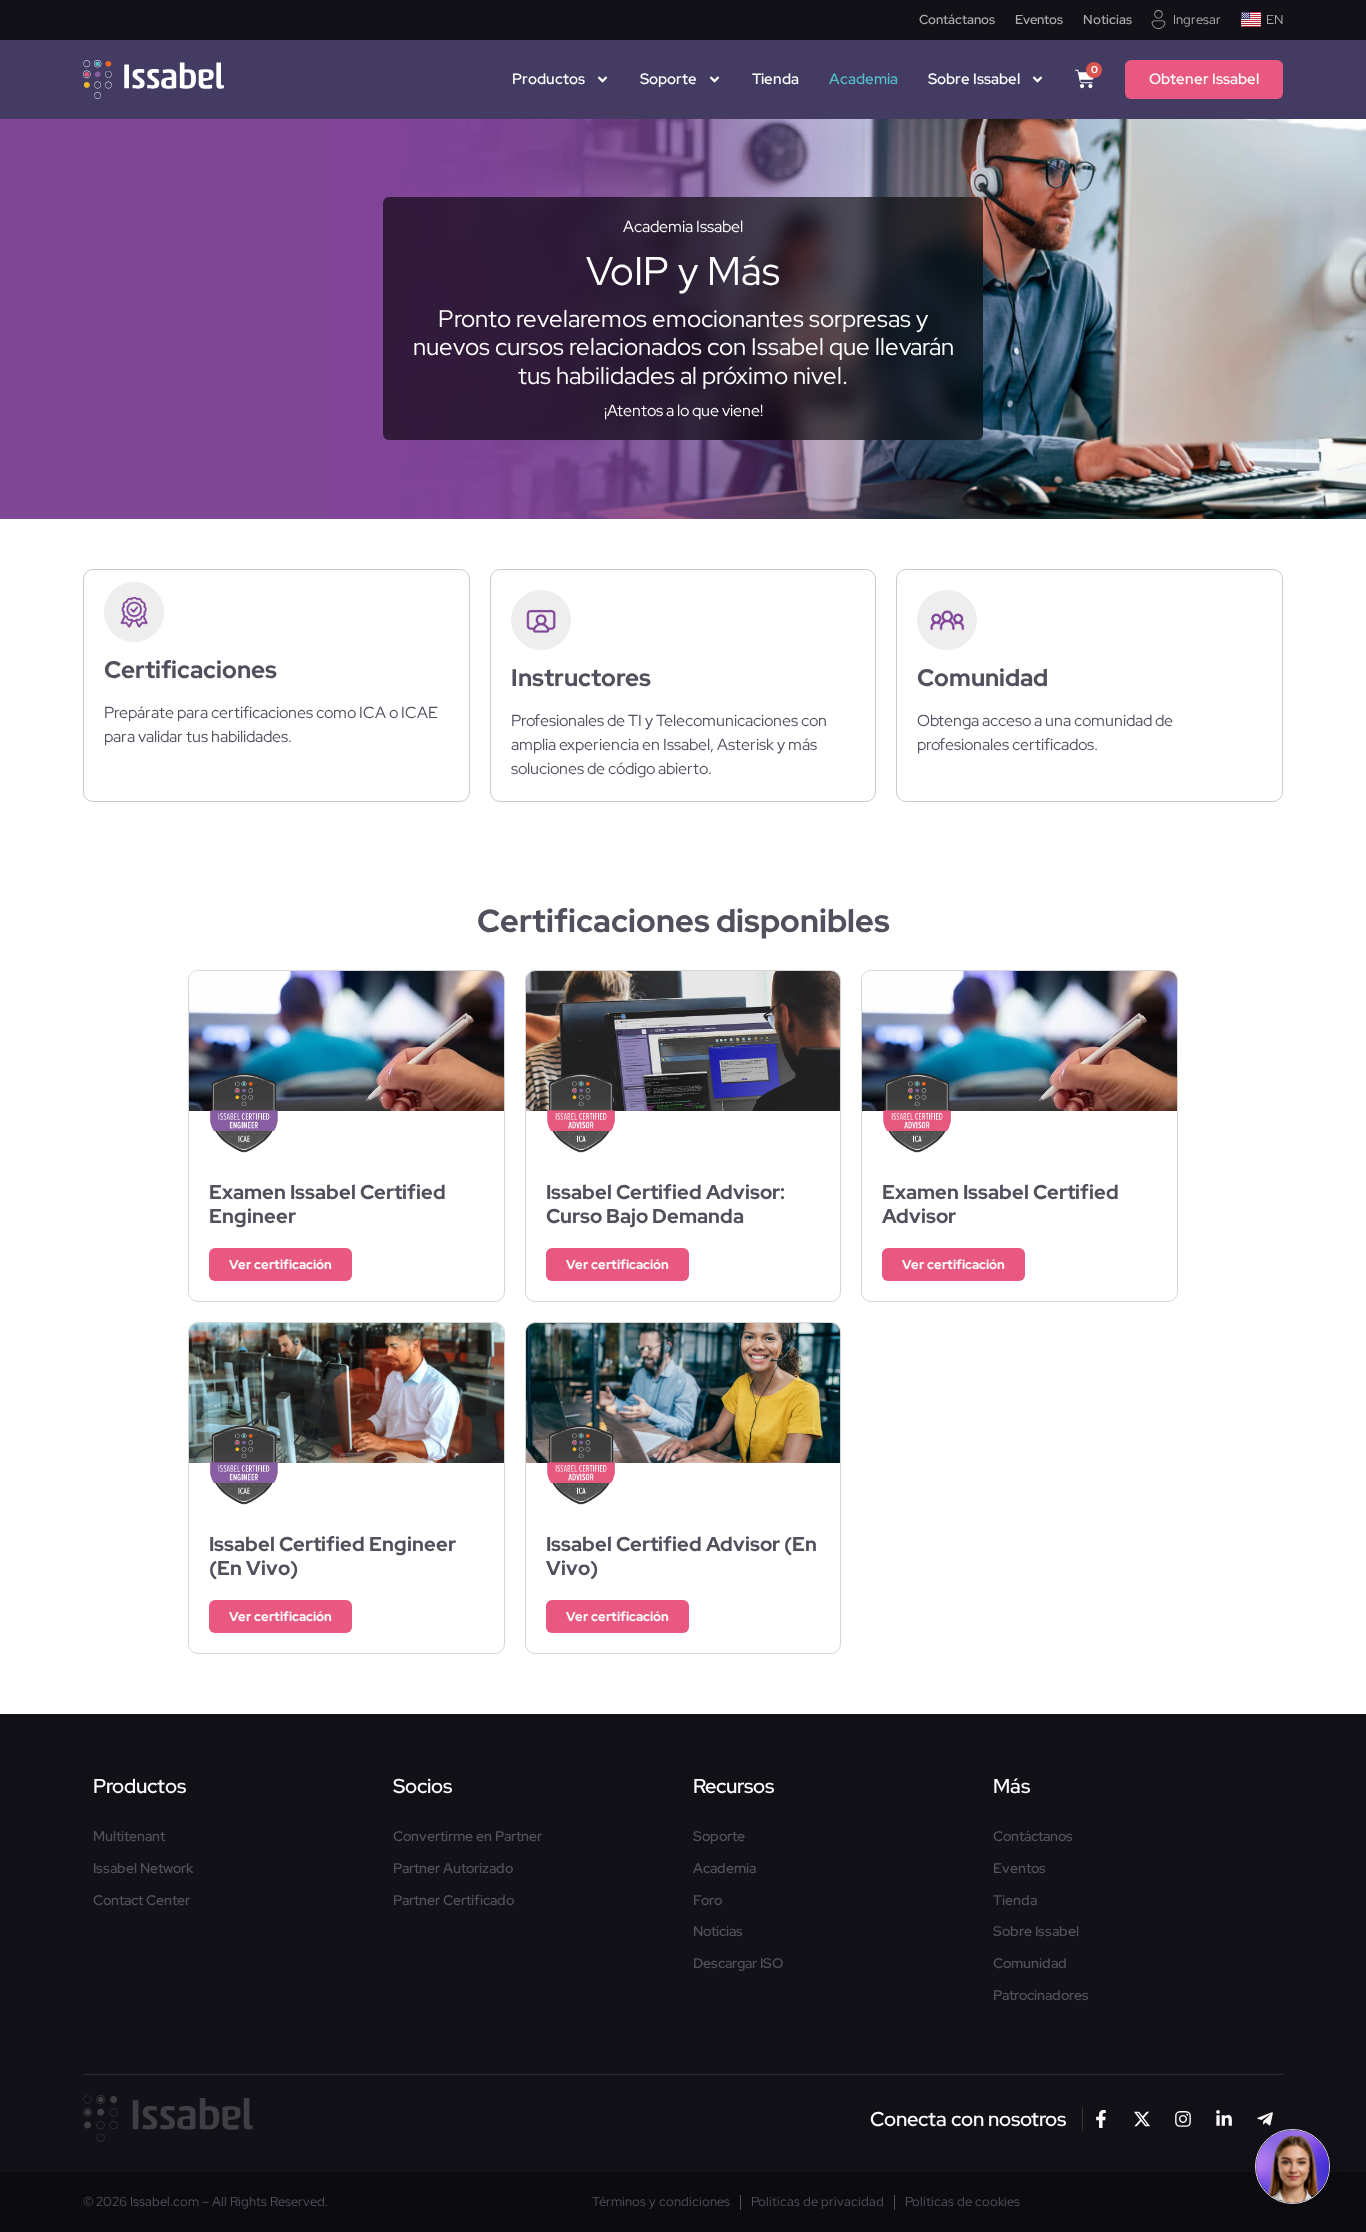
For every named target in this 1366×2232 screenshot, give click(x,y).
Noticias (1107, 20)
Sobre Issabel (1036, 1931)
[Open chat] (1292, 2166)
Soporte (668, 79)
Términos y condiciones (661, 2202)
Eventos (1039, 20)
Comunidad (1030, 1963)
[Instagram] (1183, 2119)
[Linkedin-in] (1224, 2119)
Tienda (775, 79)
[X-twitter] (1142, 2119)
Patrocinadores (1041, 1995)
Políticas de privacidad (817, 2202)
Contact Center (141, 1900)
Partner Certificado (453, 1900)
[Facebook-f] (1101, 2119)
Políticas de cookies (962, 2202)
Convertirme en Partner (467, 1836)
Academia (863, 79)
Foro (707, 1900)
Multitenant (129, 1836)
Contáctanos (957, 20)
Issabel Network (143, 1868)
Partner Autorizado (453, 1868)
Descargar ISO (738, 1963)
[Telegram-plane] (1265, 2119)
